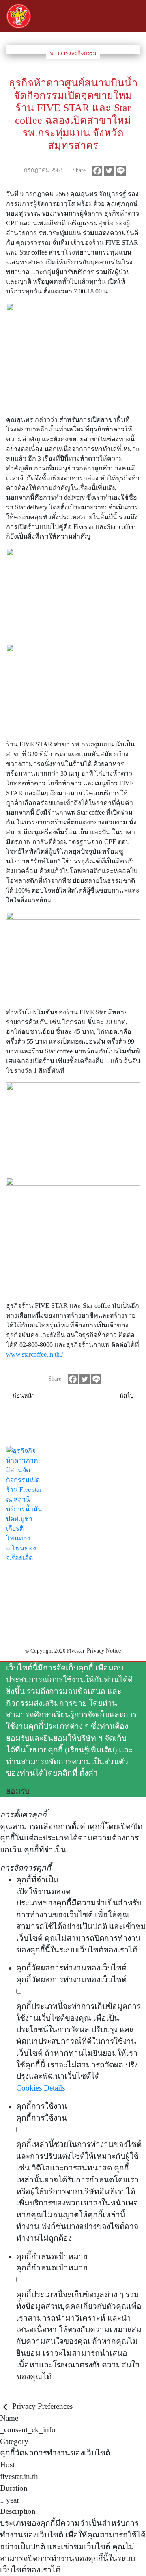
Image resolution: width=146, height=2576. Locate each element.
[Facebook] (97, 171)
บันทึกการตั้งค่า (26, 2394)
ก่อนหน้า (24, 1396)
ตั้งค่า (89, 1773)
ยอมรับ (18, 1791)
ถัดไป (127, 1396)
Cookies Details (41, 2088)
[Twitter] (109, 171)
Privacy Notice (104, 1651)
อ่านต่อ (12, 1596)
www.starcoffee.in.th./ (34, 1354)
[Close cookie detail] (6, 2406)
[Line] (121, 171)
